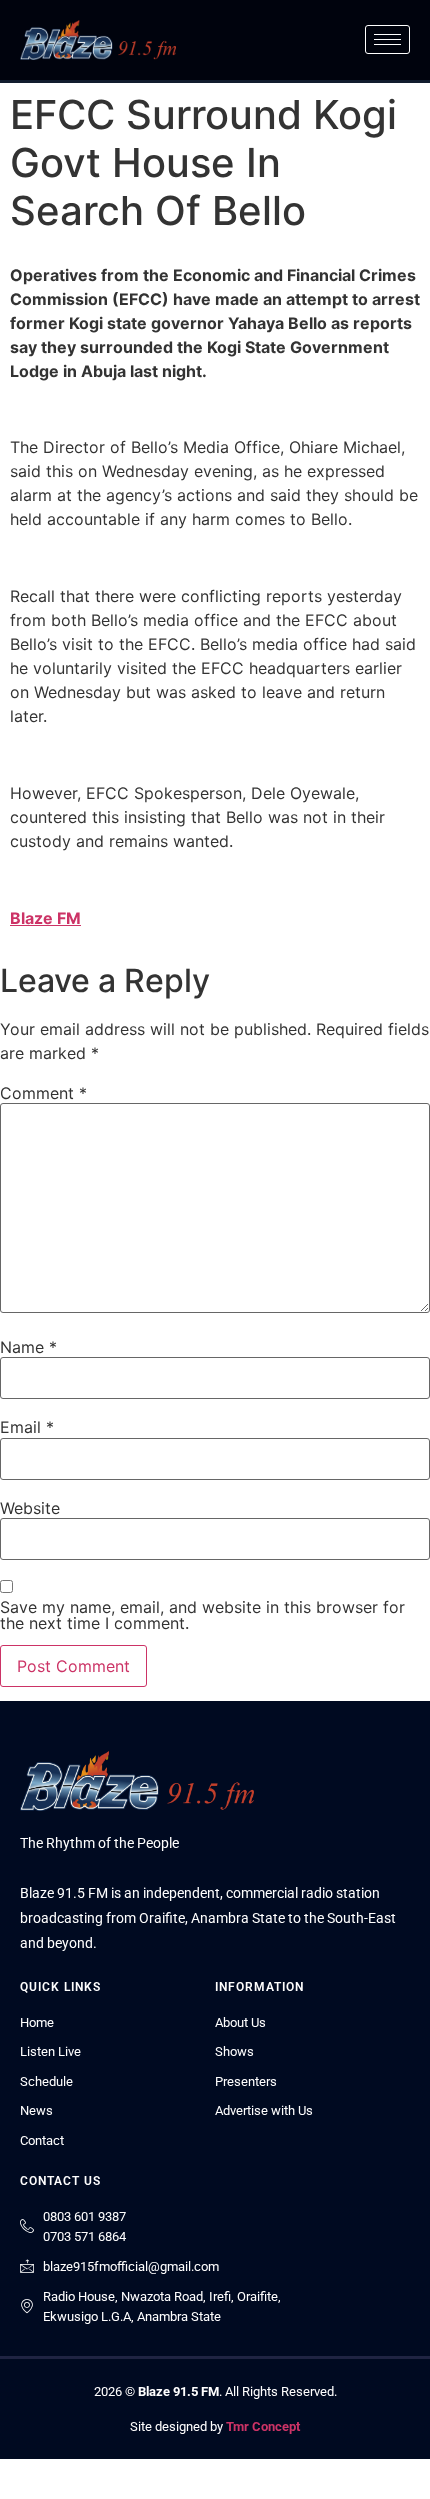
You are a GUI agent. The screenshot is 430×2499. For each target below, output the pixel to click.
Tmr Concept (263, 2426)
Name (28, 1347)
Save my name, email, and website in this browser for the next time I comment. (202, 1615)
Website (30, 1508)
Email (27, 1427)
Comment (43, 1093)
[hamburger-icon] (387, 39)
